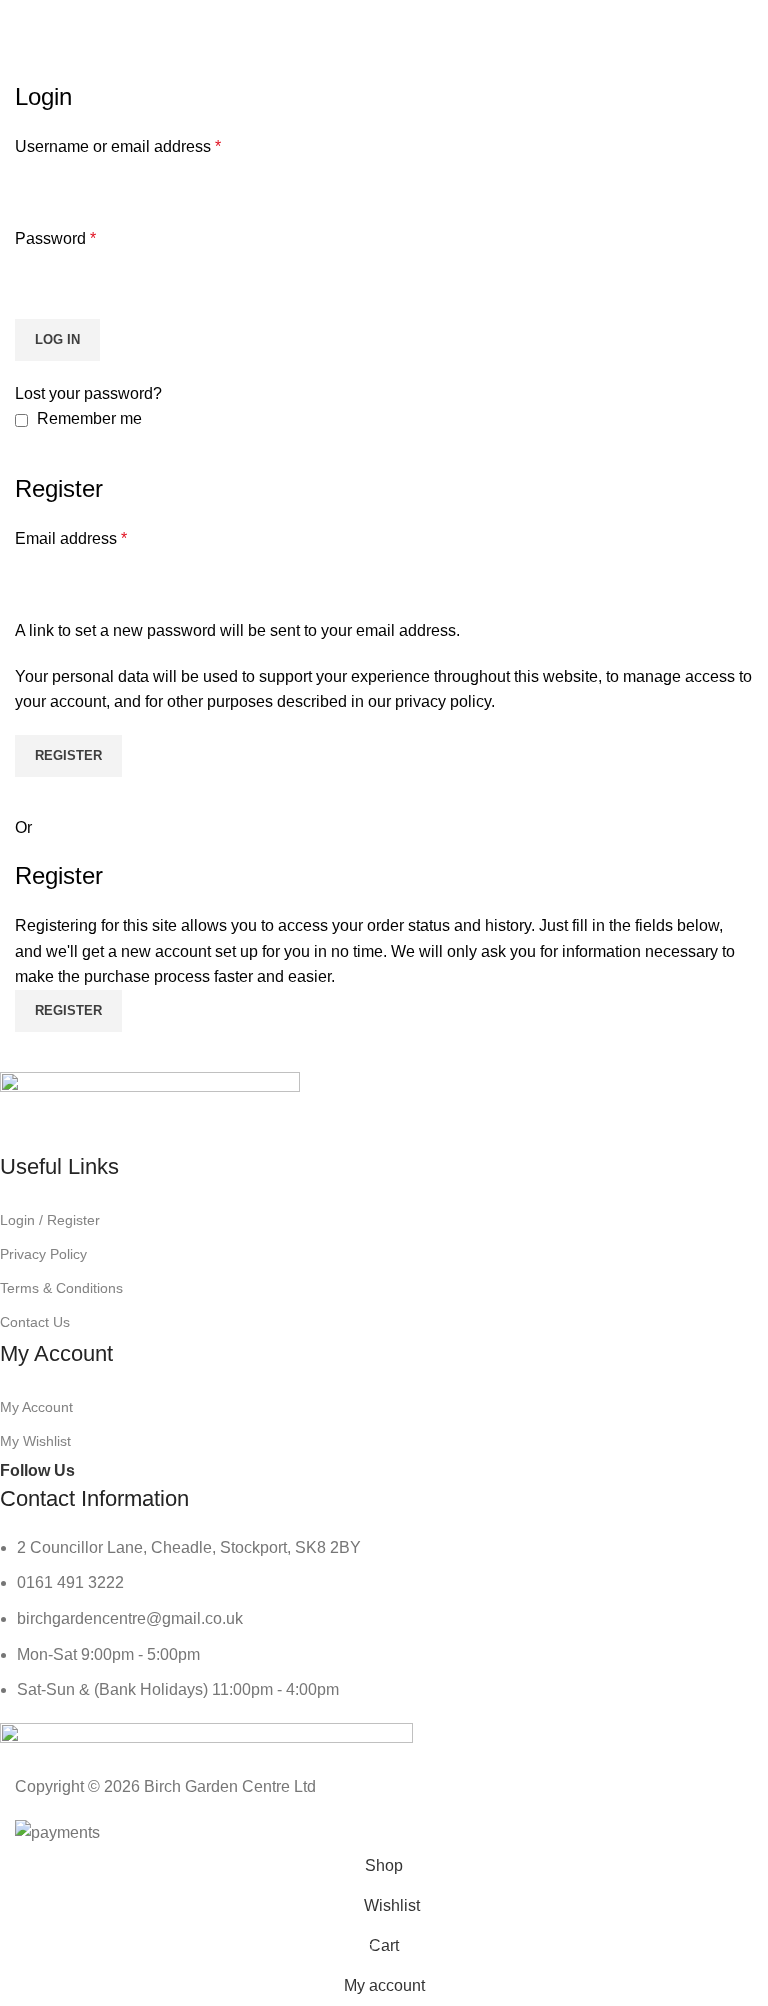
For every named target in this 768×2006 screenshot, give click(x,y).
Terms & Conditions (61, 1288)
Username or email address (118, 146)
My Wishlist (35, 1441)
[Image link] (150, 1110)
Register (68, 755)
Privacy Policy (43, 1254)
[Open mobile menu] (23, 20)
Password (55, 238)
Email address (71, 538)
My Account (36, 1407)
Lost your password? (88, 393)
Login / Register (50, 1220)
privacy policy (443, 701)
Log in (57, 339)
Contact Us (35, 1322)
